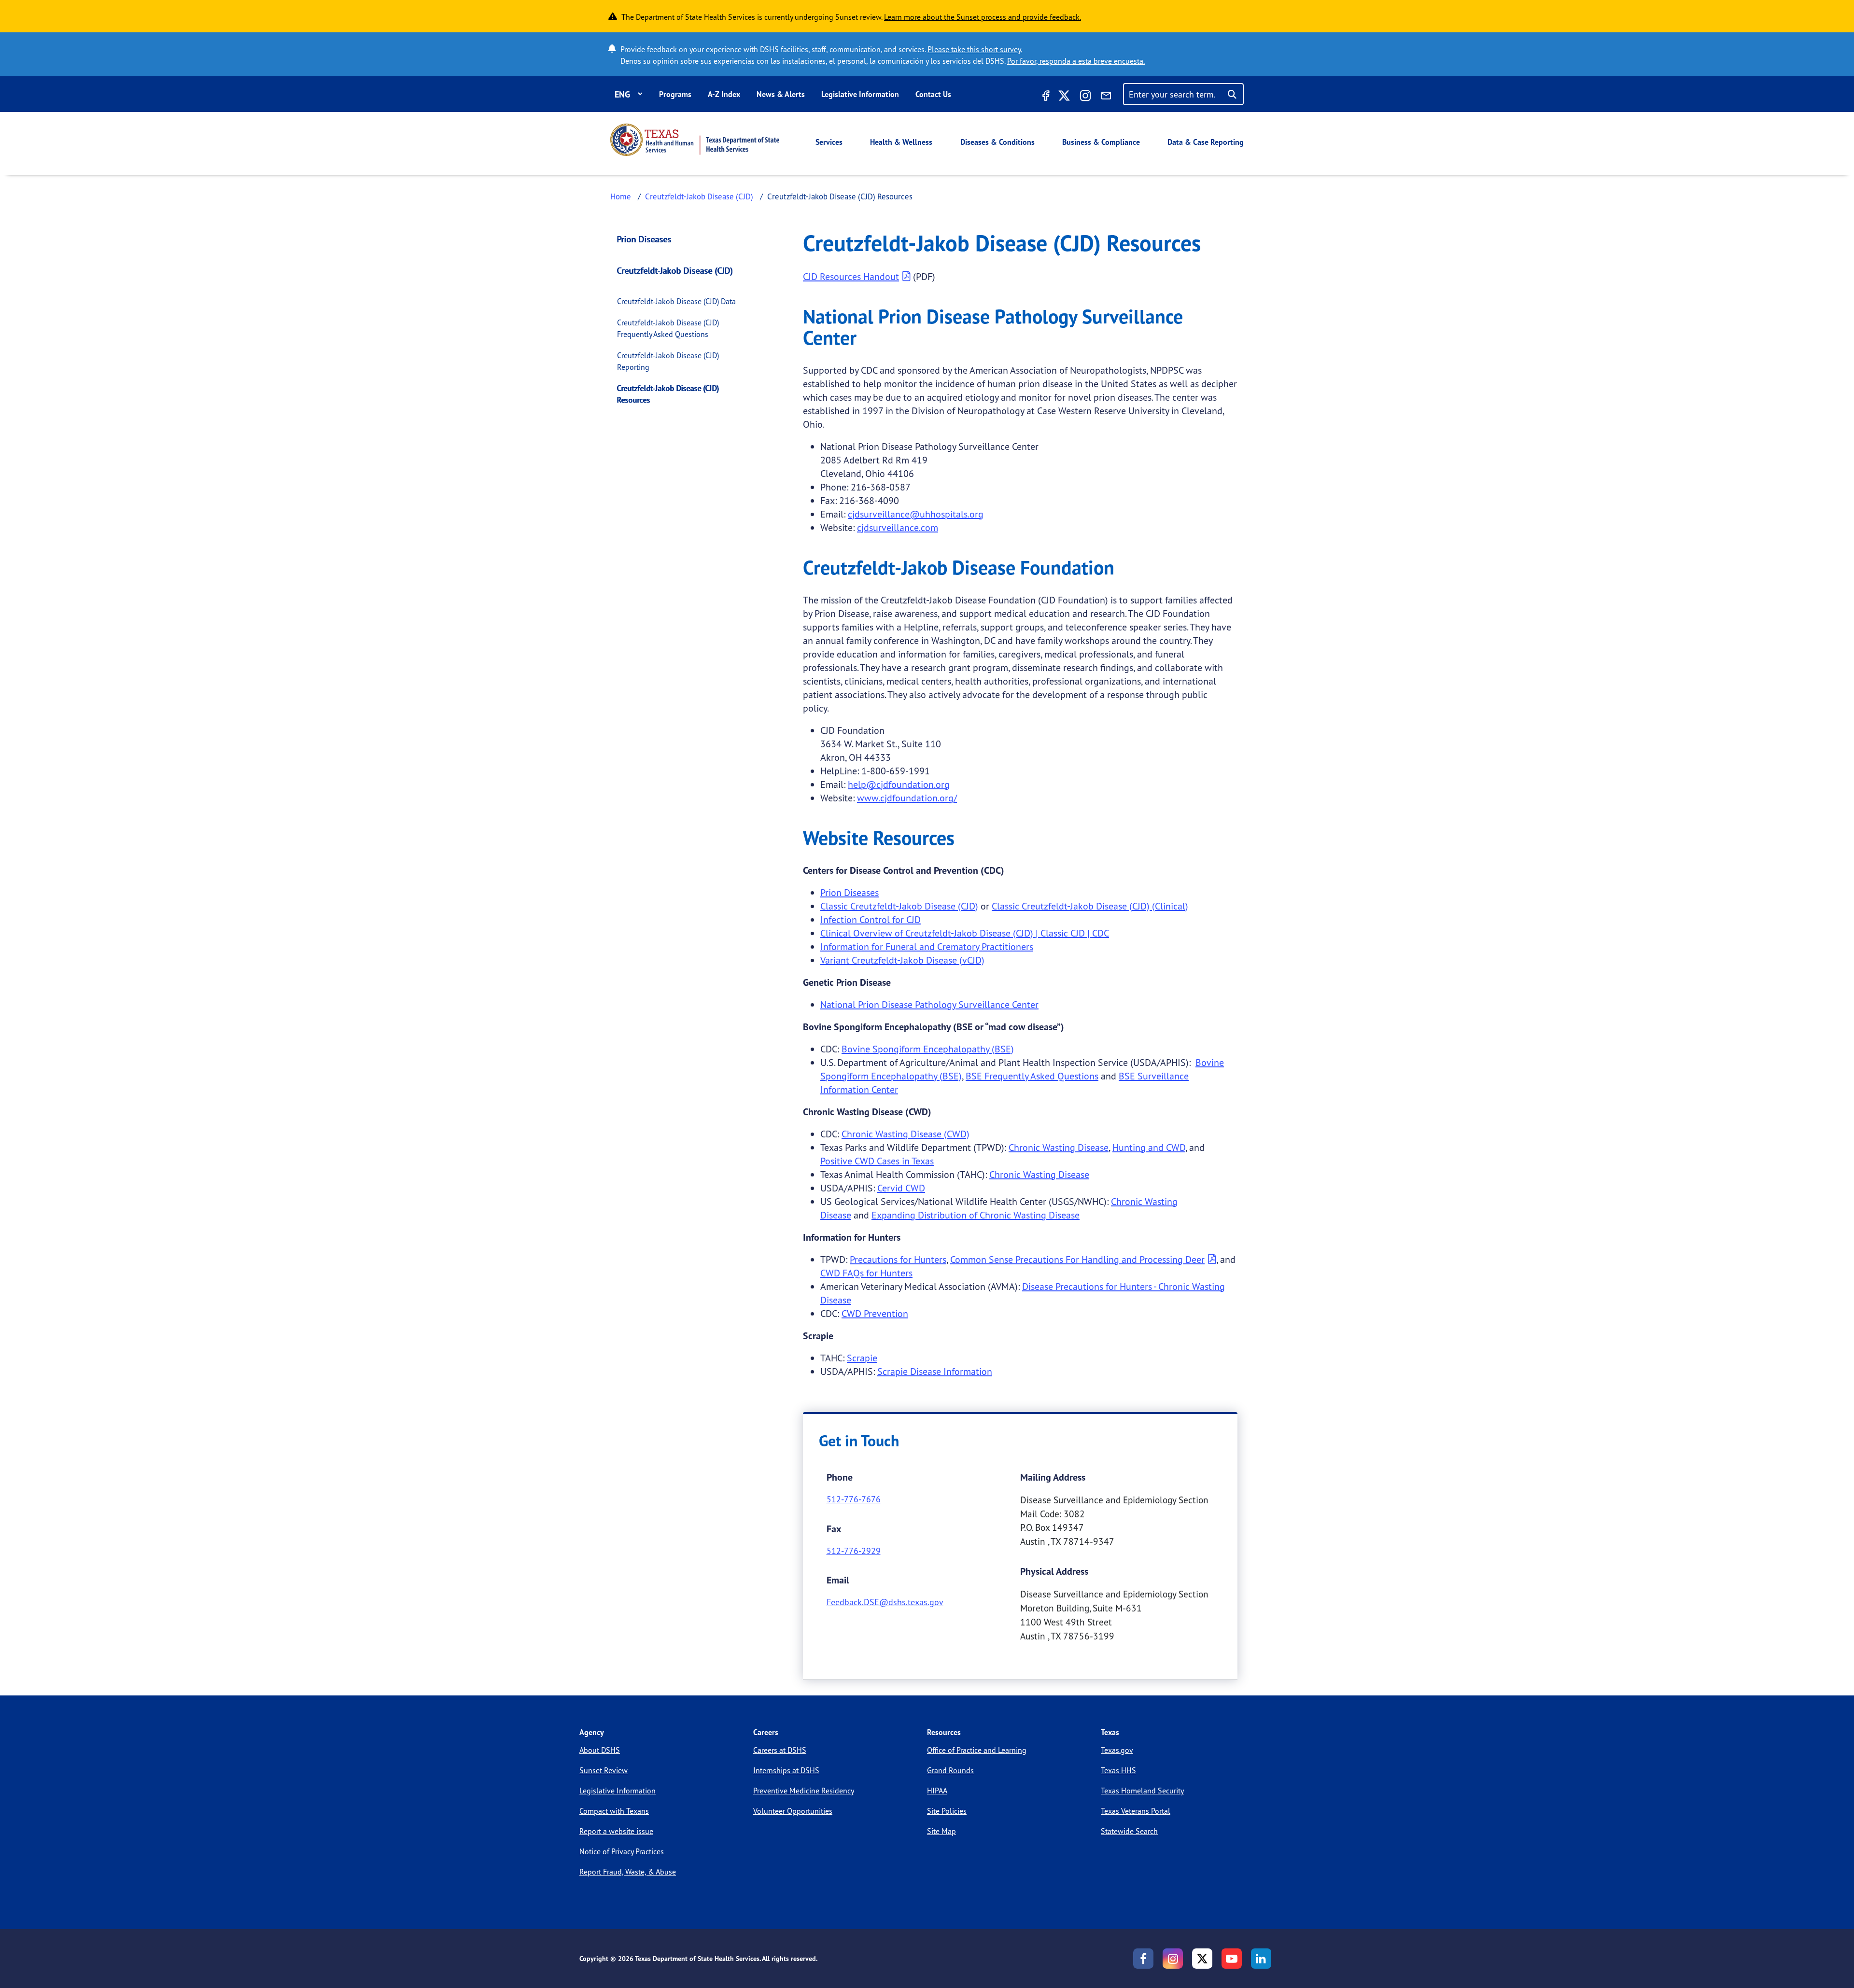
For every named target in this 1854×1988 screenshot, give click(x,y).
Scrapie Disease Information (935, 1371)
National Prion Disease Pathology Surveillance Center (929, 1004)
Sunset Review (604, 1770)
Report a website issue (616, 1831)
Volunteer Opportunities (793, 1811)
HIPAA (937, 1791)
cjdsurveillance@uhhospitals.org (916, 514)
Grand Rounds (950, 1770)
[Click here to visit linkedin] (1261, 1959)
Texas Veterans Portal (1136, 1811)
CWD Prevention (875, 1313)
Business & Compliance (1101, 142)
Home (621, 196)
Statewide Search (1129, 1831)
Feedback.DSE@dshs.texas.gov (885, 1602)
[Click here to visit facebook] (1045, 97)
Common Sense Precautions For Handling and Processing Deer (1077, 1259)
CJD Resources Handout (851, 276)
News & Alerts (781, 94)
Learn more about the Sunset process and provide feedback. (983, 17)
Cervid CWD (901, 1188)
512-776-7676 (854, 1499)
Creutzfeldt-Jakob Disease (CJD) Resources (668, 394)
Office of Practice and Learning (977, 1750)
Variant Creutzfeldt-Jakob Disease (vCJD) (902, 960)
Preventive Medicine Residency (804, 1791)
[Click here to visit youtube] (1232, 1959)
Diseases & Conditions (997, 142)
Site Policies (947, 1811)
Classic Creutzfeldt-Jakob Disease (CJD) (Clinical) (1090, 906)
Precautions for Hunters (898, 1259)
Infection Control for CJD (871, 919)
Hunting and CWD (1149, 1147)
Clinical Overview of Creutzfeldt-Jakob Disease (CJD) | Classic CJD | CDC (965, 933)
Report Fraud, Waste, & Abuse (628, 1872)
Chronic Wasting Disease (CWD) (906, 1134)
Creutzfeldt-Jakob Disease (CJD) (699, 196)
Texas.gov (1117, 1750)
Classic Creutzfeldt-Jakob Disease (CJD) (899, 906)
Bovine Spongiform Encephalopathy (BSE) (928, 1049)
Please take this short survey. (975, 49)
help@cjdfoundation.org (899, 784)
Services (829, 142)
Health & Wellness (901, 142)
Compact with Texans (614, 1811)
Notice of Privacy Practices (622, 1851)
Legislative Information (860, 94)
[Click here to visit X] (1064, 97)
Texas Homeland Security (1142, 1791)
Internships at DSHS (786, 1770)
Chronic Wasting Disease (1059, 1147)
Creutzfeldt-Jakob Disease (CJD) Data (676, 301)
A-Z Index (724, 94)
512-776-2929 (854, 1551)
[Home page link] (695, 140)
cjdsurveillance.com (898, 527)
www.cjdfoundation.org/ (907, 798)
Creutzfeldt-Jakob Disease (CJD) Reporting (668, 361)
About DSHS (600, 1750)
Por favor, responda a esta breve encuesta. (1076, 61)
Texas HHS (1118, 1770)
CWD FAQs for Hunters (866, 1273)
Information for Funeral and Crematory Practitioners (927, 946)
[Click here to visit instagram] (1085, 97)
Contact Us (933, 94)
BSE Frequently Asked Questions (1032, 1076)
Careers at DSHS (780, 1750)
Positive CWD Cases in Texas (877, 1161)
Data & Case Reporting (1206, 142)
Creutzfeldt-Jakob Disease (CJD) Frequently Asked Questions (668, 328)
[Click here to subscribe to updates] (1106, 97)
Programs (675, 94)
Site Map (941, 1831)
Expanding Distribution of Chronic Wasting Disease (976, 1215)
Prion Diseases (644, 239)
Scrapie (862, 1358)
